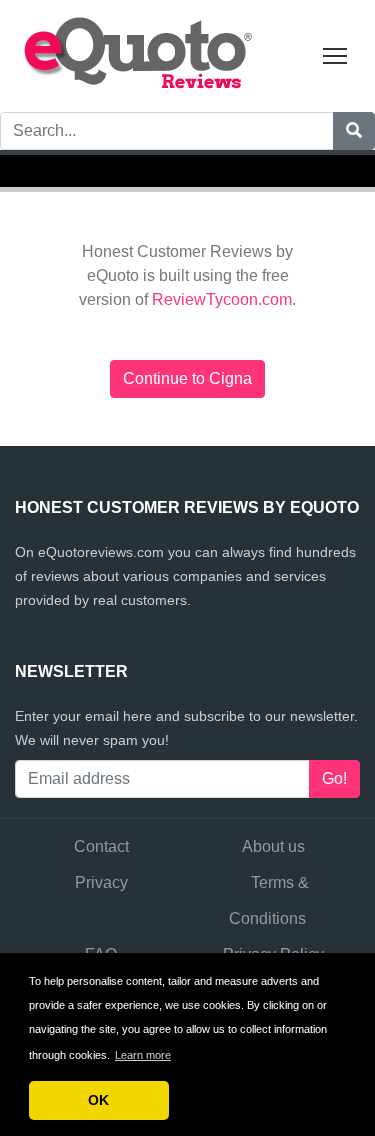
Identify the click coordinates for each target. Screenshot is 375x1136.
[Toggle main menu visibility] (335, 54)
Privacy (101, 882)
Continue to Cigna (187, 378)
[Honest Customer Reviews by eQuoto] (140, 54)
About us (273, 846)
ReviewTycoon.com (222, 299)
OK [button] (98, 1100)
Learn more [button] (143, 1055)
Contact (101, 846)
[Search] (354, 131)
